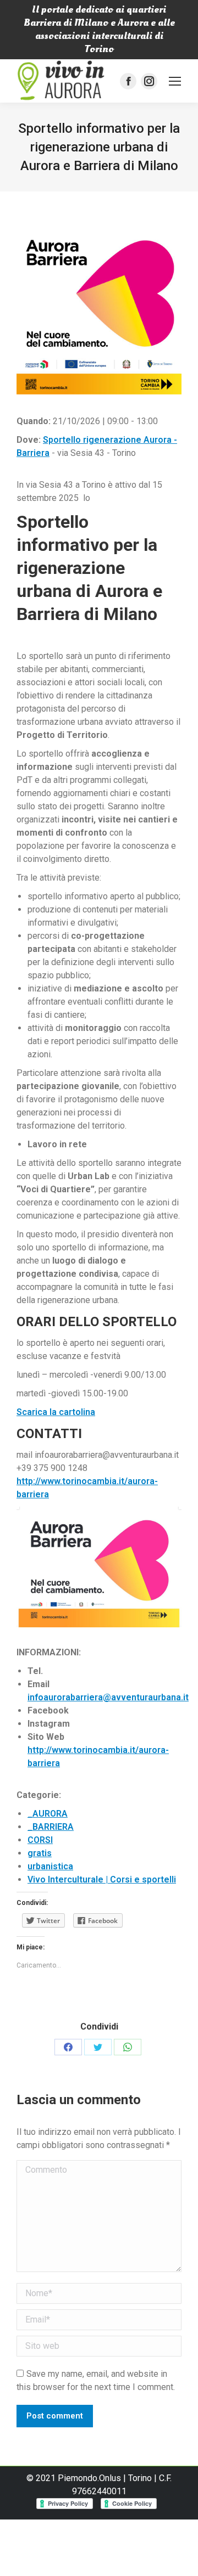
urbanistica (50, 1866)
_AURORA (48, 1814)
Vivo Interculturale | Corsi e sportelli (102, 1879)
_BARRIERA (51, 1827)
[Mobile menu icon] (175, 81)
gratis (40, 1853)
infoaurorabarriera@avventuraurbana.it (108, 1697)
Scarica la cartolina (56, 1412)
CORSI (40, 1840)
